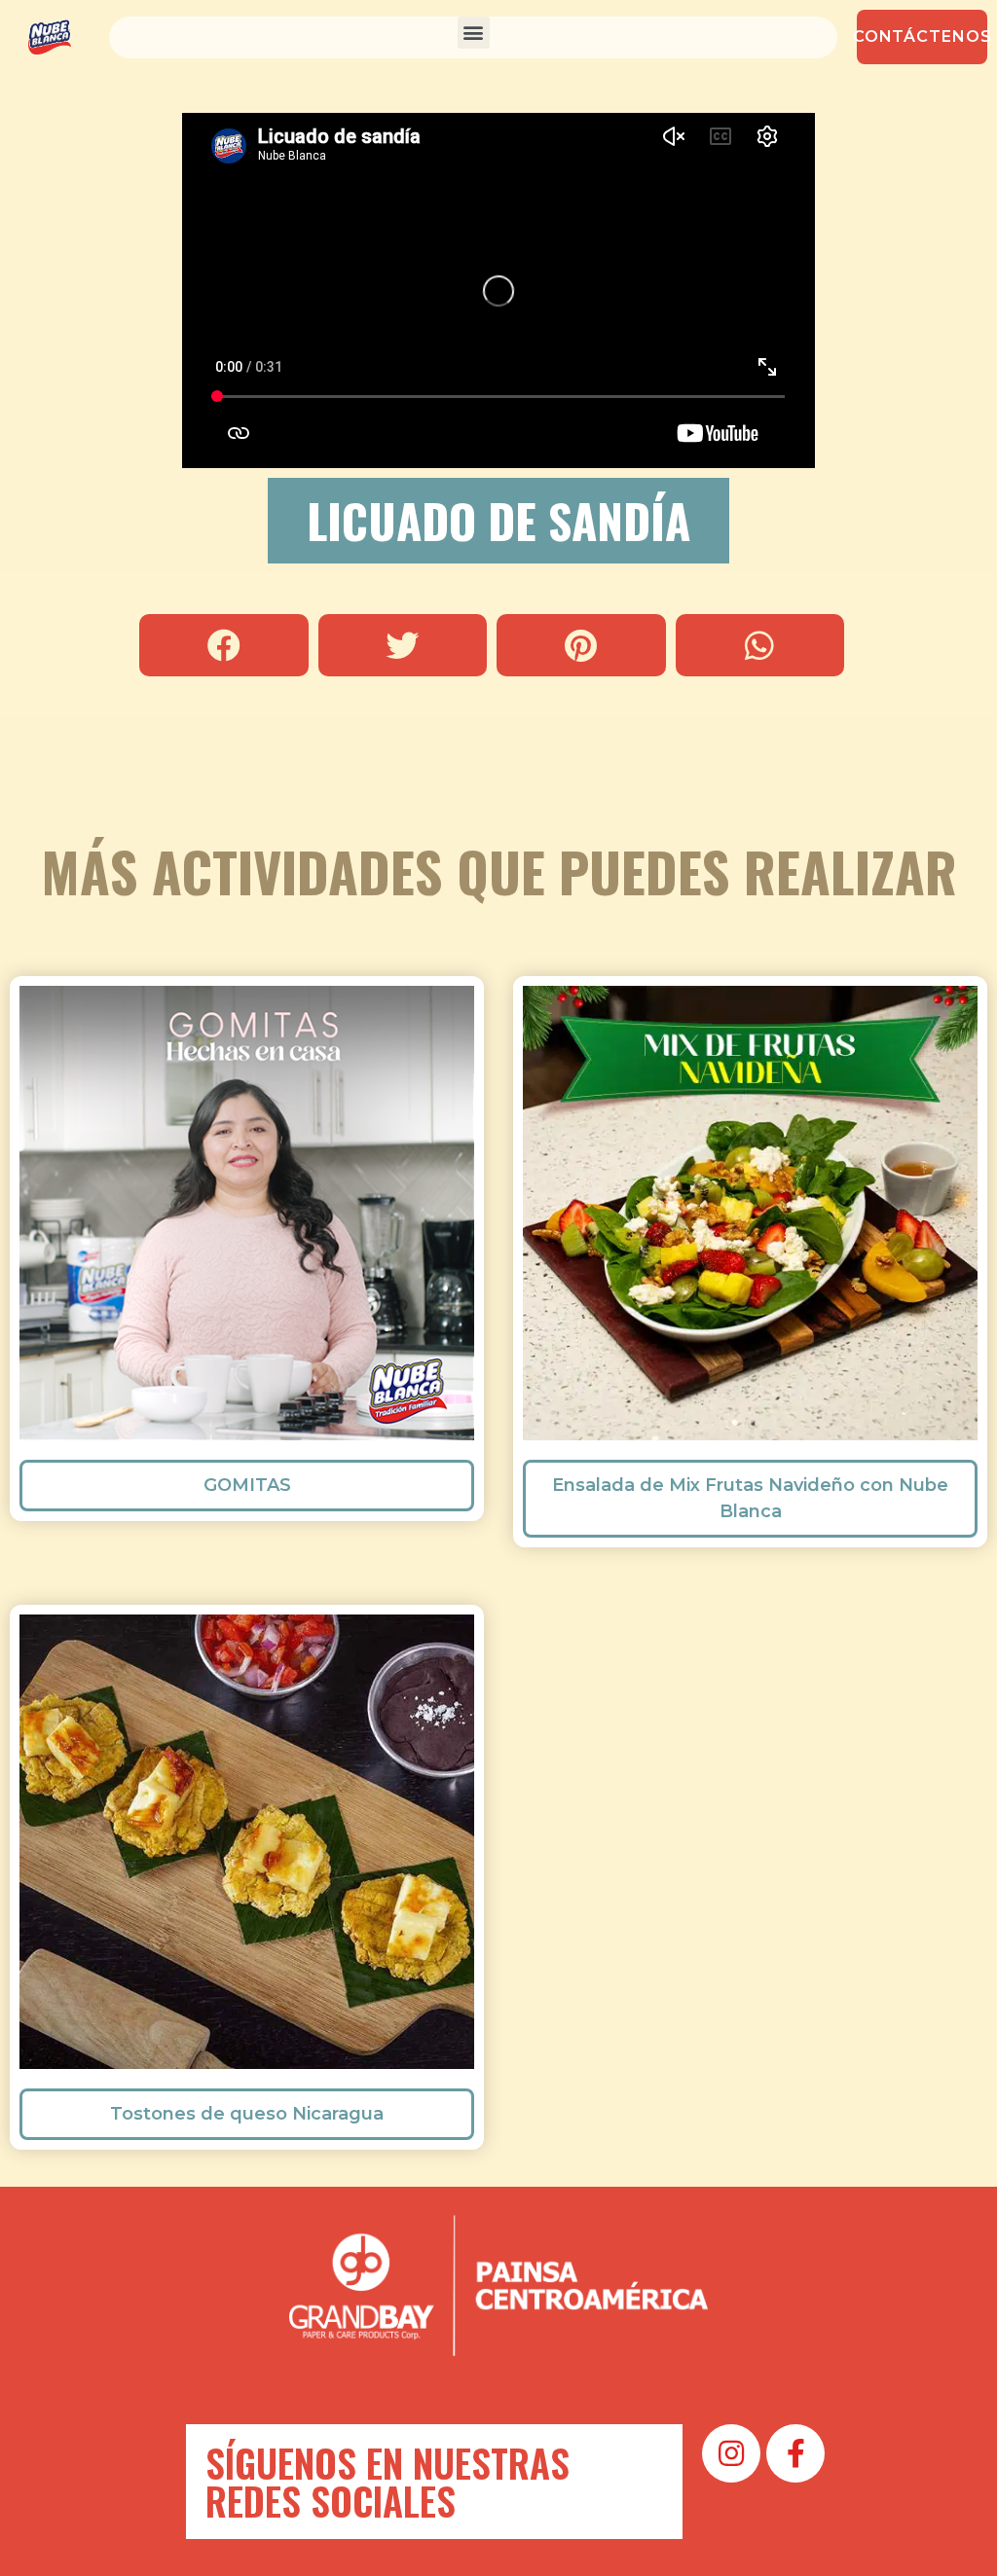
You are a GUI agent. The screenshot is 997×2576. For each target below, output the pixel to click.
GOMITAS (247, 1485)
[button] (474, 33)
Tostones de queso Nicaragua (247, 2114)
